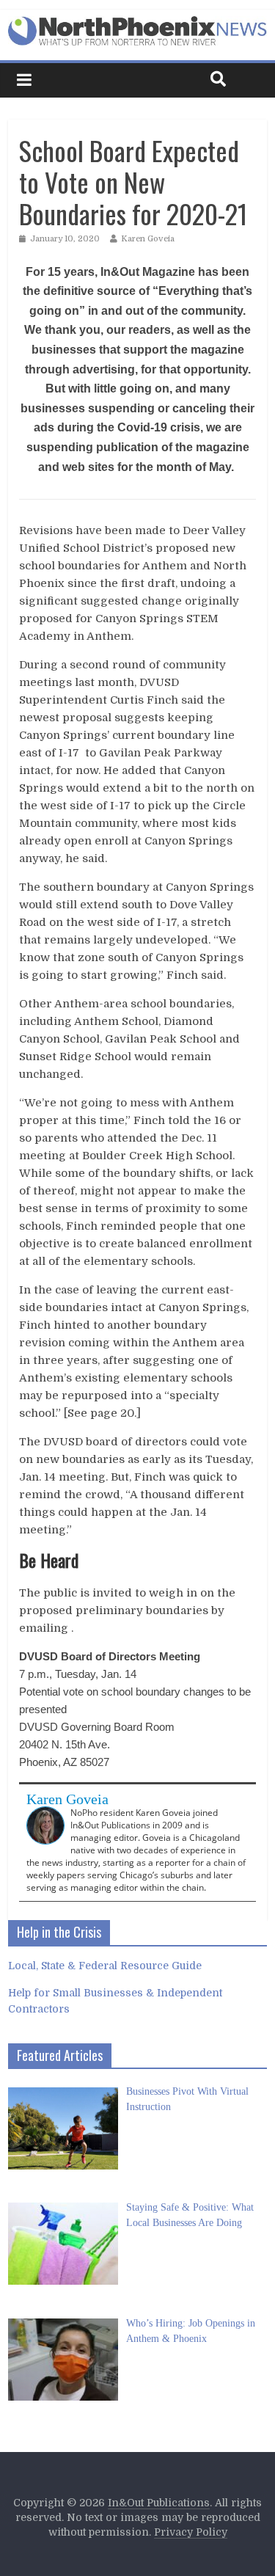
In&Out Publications (159, 2503)
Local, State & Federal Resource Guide (105, 1966)
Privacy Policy (191, 2532)
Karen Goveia (148, 239)
